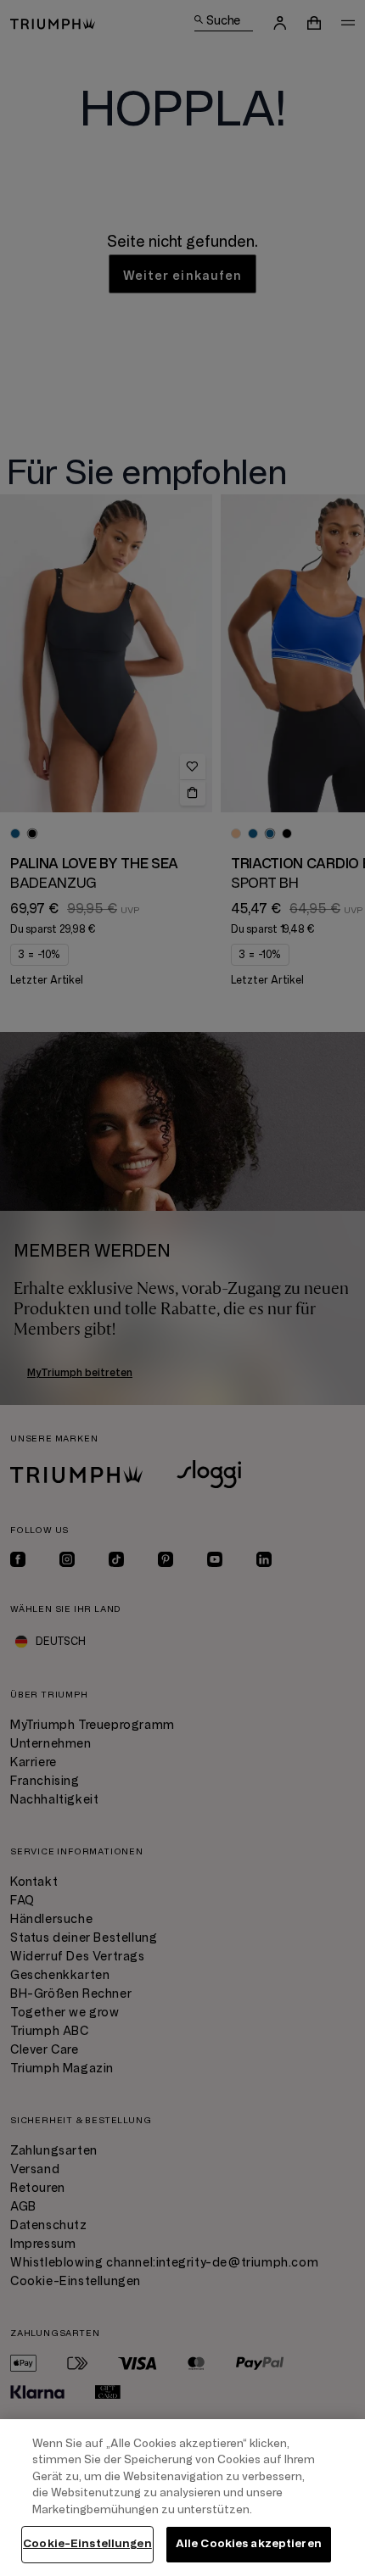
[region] (182, 2498)
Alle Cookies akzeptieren (249, 2544)
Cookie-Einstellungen (87, 2544)
